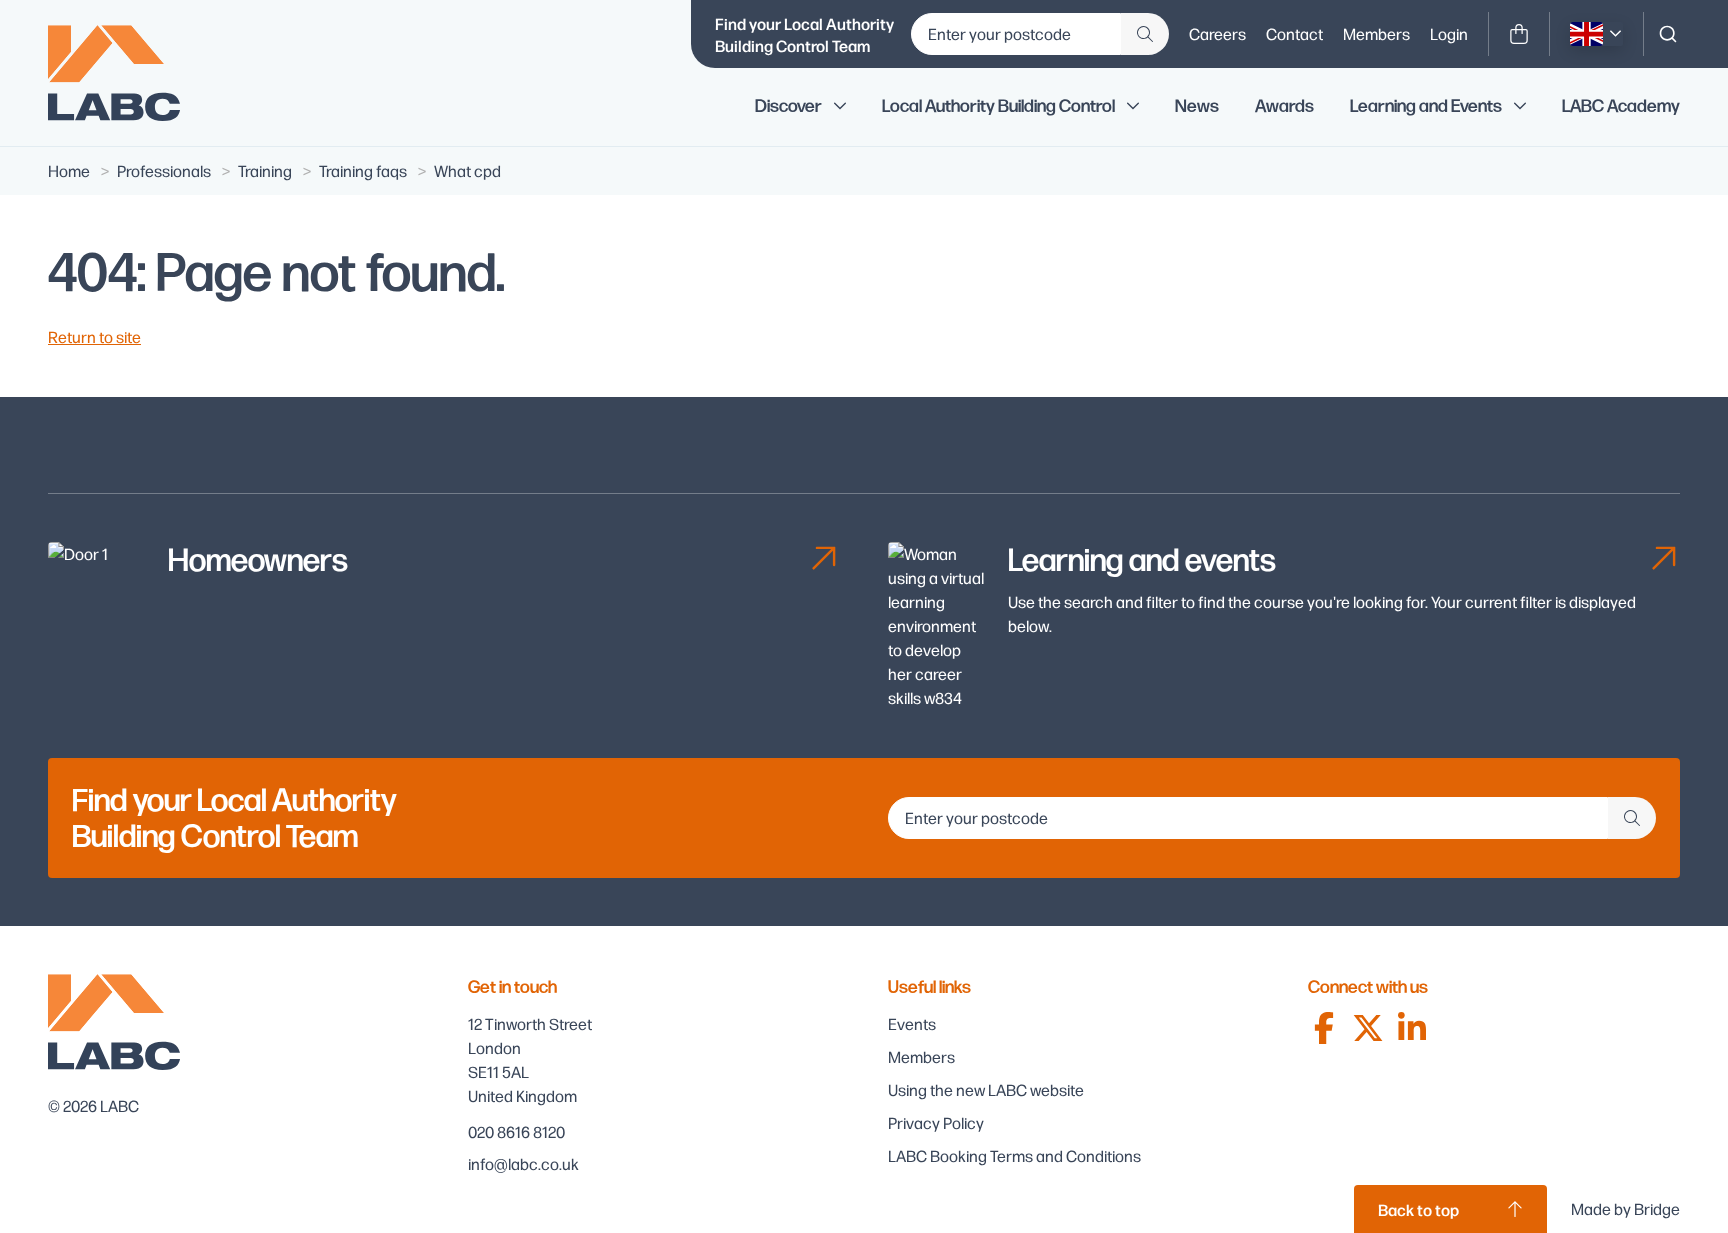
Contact (1294, 33)
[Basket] (1519, 34)
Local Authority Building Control (998, 106)
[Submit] (1145, 34)
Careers (1217, 33)
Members (1376, 33)
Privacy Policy (936, 1122)
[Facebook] (1324, 1028)
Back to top (1418, 1209)
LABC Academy (1621, 106)
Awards (1284, 106)
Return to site (94, 336)
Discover (788, 106)
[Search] (1668, 34)
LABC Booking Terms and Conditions (1014, 1155)
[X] (1368, 1028)
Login (1449, 33)
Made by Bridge (1625, 1208)
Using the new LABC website (986, 1089)
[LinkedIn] (1412, 1028)
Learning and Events (1426, 106)
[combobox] (1668, 34)
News (1197, 106)
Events (912, 1023)
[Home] (128, 73)
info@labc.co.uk (523, 1163)
